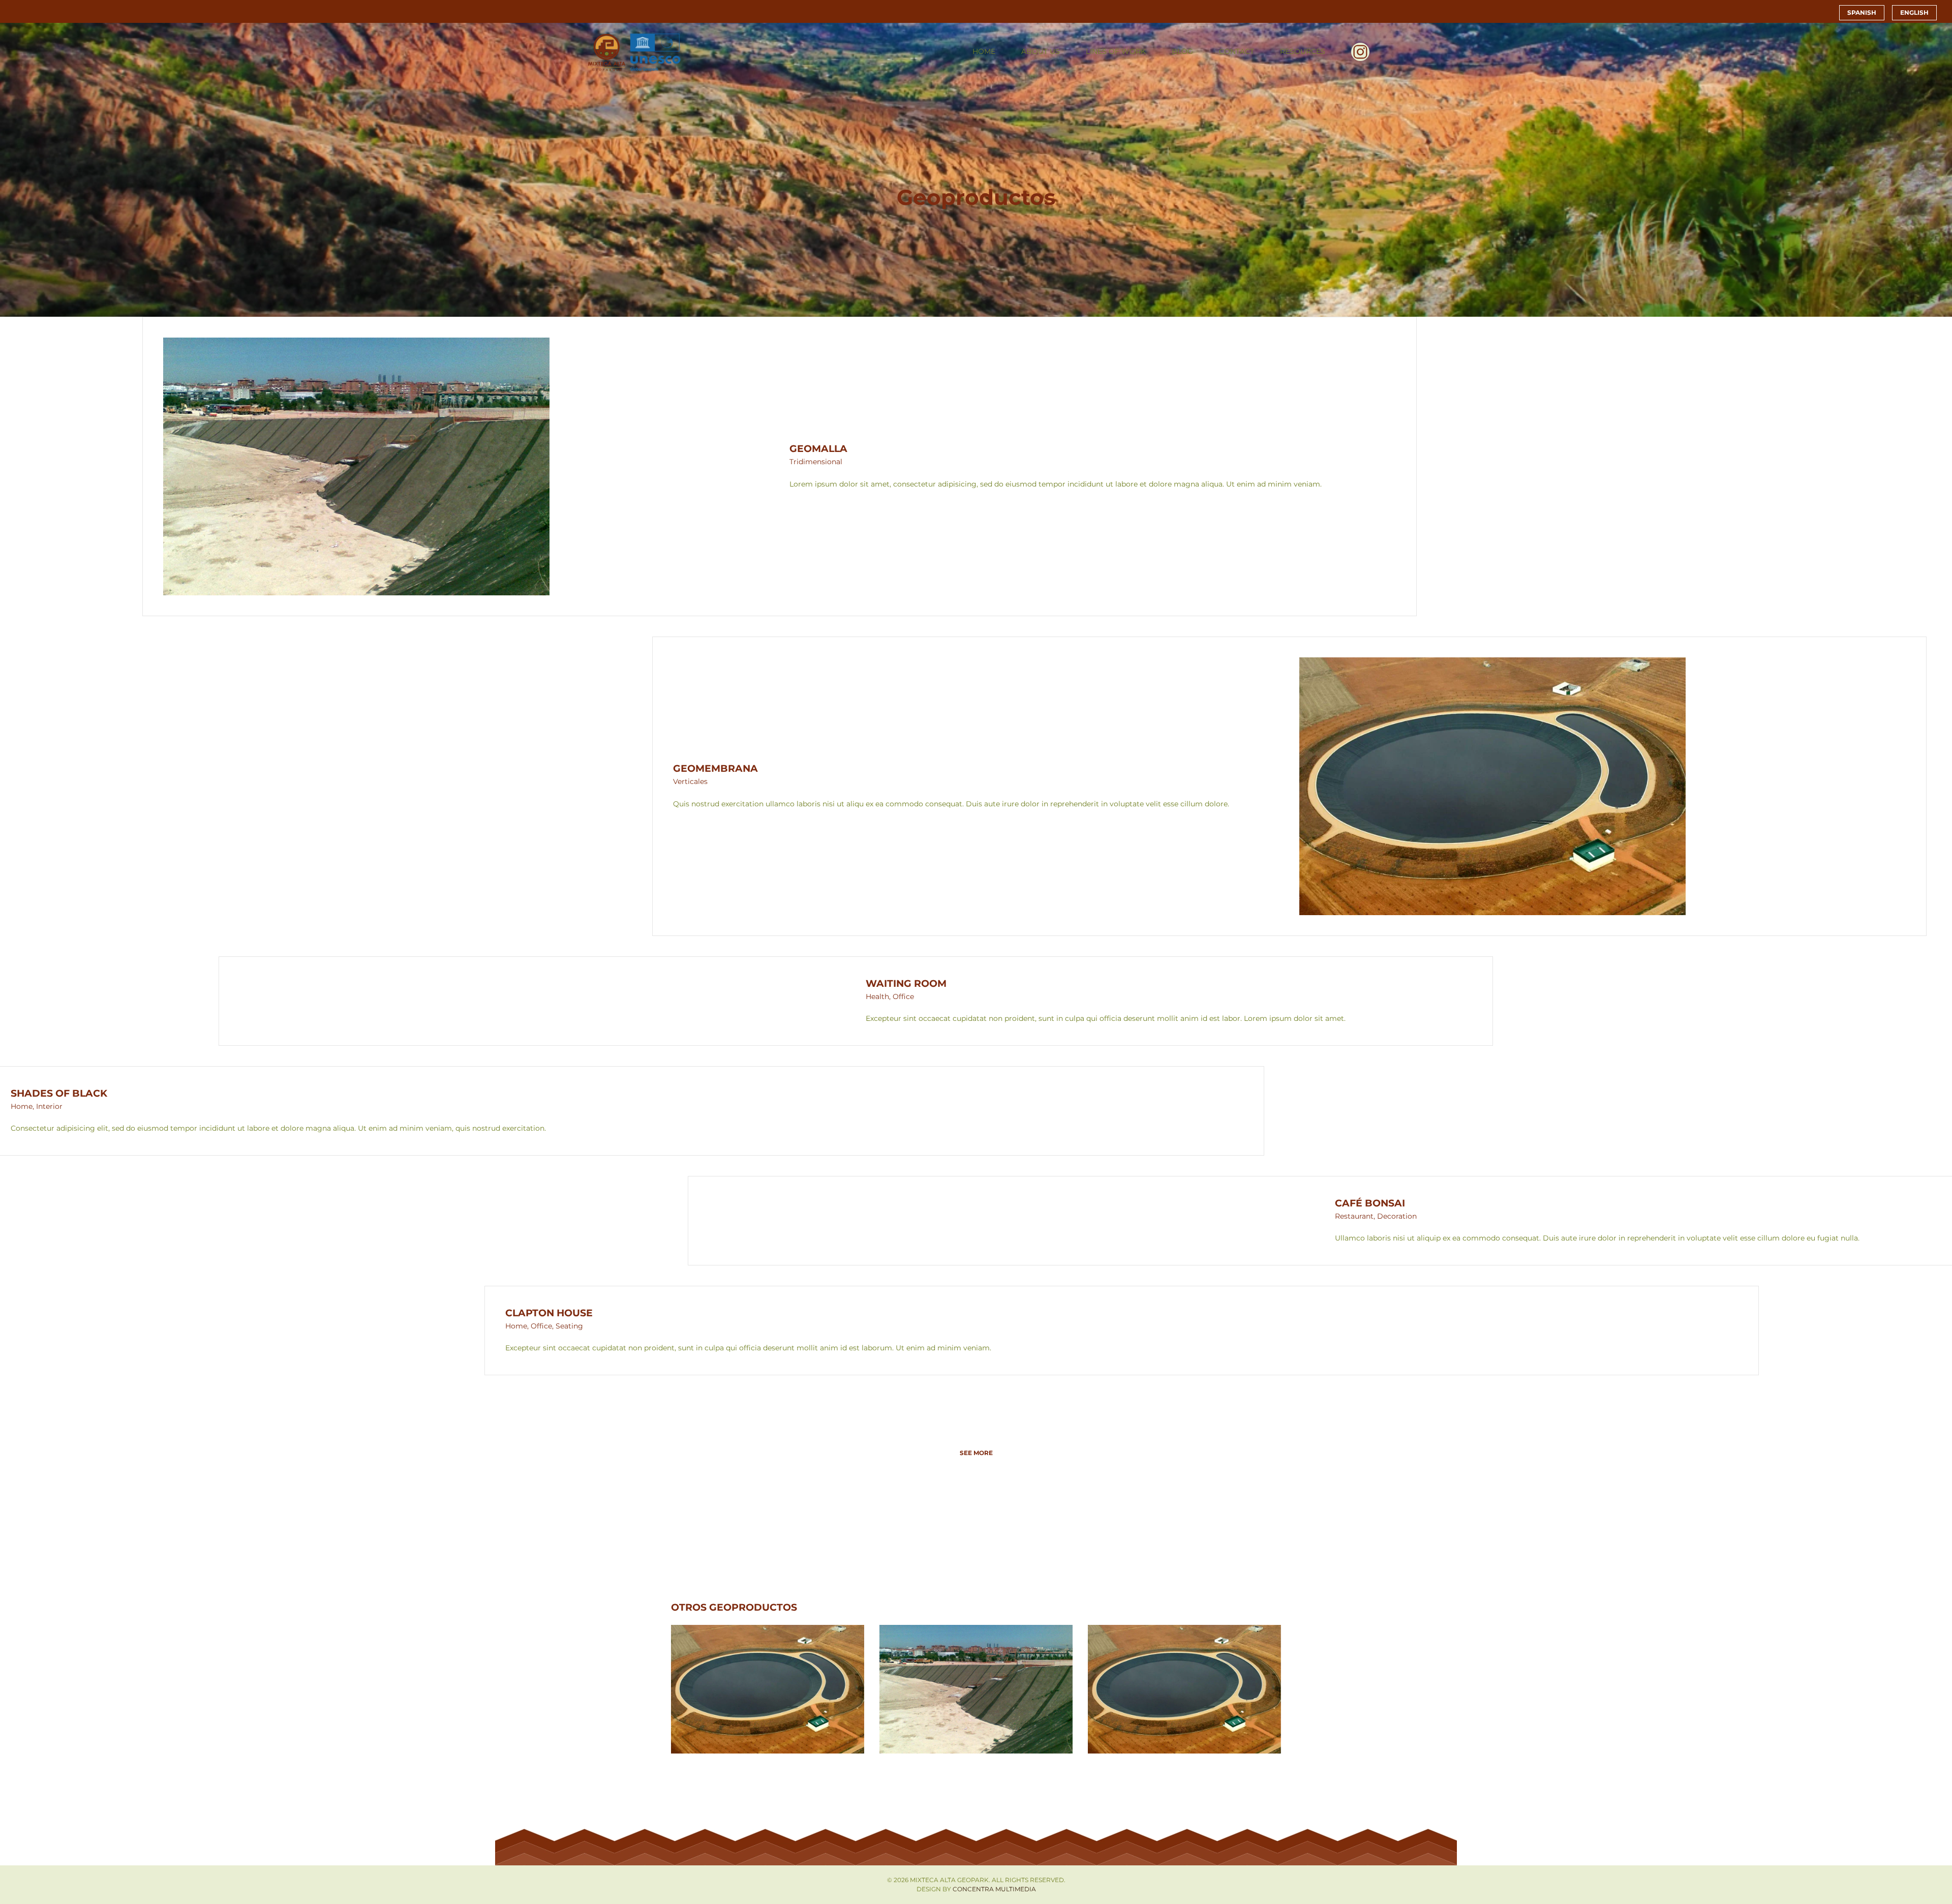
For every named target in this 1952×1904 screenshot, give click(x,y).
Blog (1182, 51)
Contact (1237, 51)
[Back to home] (635, 52)
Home (984, 51)
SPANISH (1862, 12)
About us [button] (1041, 51)
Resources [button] (1303, 51)
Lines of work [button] (1116, 51)
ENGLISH (1914, 12)
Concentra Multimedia (994, 1889)
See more (976, 1453)
